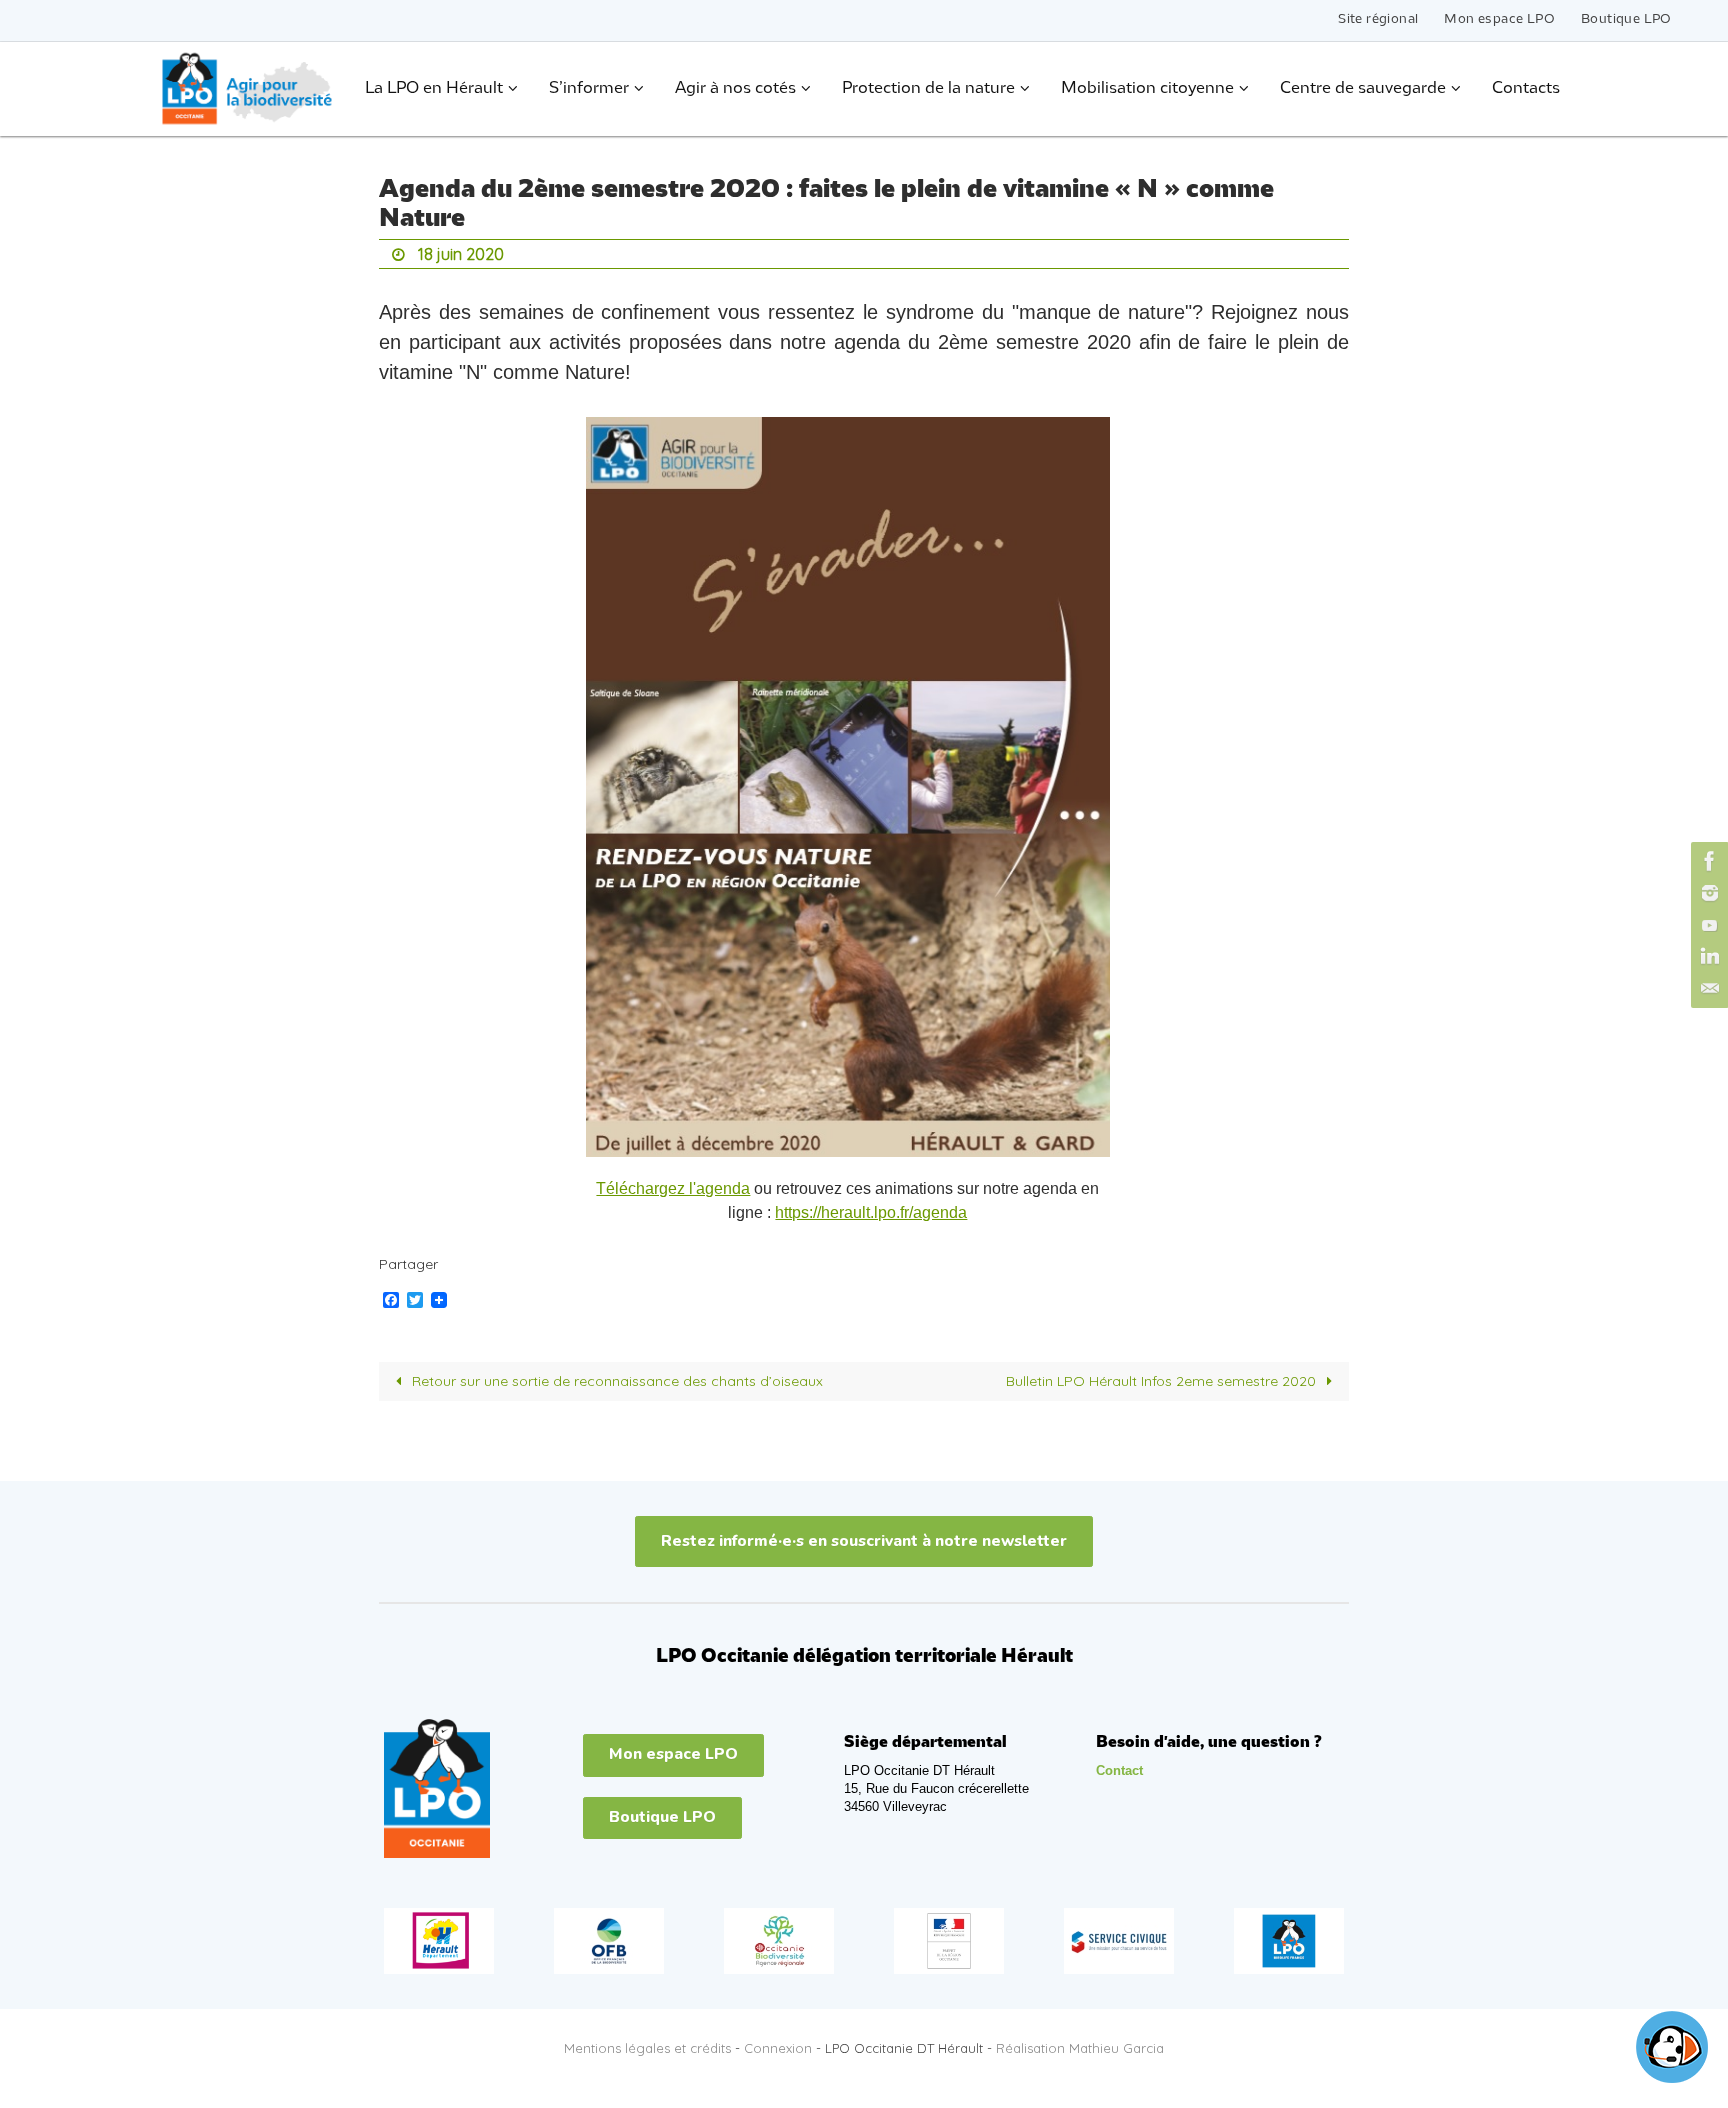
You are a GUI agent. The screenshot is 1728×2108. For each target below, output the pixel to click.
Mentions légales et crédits (647, 2048)
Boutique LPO (1626, 19)
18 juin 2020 (461, 254)
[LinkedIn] (1707, 957)
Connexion (778, 2048)
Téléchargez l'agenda (673, 1188)
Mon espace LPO (1499, 19)
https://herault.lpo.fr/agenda (871, 1212)
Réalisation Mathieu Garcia (1080, 2048)
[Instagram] (1707, 893)
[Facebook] (1707, 861)
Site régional (1378, 19)
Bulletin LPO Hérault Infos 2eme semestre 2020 (1163, 1381)
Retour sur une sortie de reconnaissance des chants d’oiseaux (615, 1381)
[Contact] (1707, 989)
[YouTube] (1707, 925)
